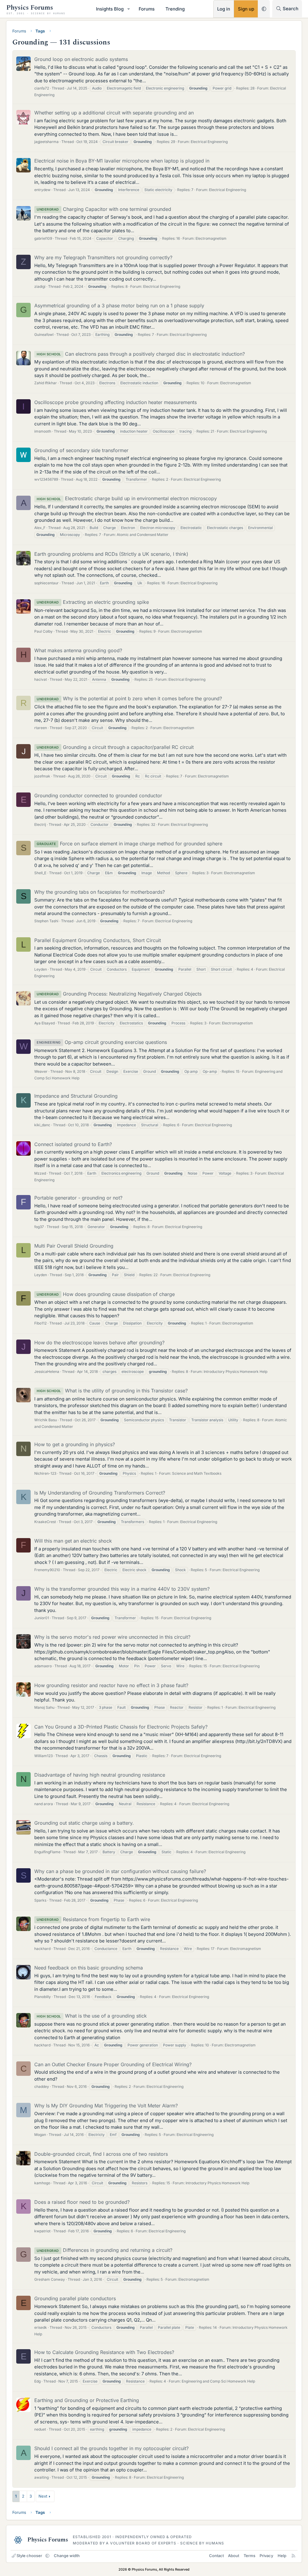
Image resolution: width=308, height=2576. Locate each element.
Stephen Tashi (46, 921)
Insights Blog (110, 9)
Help (282, 2556)
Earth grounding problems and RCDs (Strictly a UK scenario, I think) (111, 554)
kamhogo (42, 2183)
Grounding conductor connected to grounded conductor (98, 795)
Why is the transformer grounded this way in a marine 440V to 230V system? (122, 1589)
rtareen (41, 728)
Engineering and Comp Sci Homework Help (218, 2381)
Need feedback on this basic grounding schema (89, 1968)
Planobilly (43, 1997)
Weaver (41, 1071)
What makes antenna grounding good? (78, 650)
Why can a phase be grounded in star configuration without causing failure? (120, 1871)
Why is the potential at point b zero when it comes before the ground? (129, 698)
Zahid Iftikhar (46, 383)
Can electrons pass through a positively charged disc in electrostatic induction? (141, 354)
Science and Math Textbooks (197, 1473)
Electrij (40, 824)
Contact (216, 2556)
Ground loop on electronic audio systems (81, 59)
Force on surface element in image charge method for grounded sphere (129, 844)
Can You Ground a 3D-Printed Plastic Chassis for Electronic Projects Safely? (121, 1727)
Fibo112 (40, 1323)
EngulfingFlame (47, 1852)
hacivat (41, 679)
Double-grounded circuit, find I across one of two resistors (101, 2154)
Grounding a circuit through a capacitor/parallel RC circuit (115, 747)
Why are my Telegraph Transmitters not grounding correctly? (103, 257)
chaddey (42, 2086)
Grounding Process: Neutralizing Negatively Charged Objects (119, 994)
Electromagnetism (211, 238)
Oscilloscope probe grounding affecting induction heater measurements (115, 402)
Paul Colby (43, 631)
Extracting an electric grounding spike (93, 602)
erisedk (41, 2327)
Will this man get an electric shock (73, 1541)
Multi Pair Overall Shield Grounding (74, 1246)
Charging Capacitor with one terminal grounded (104, 209)
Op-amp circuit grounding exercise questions (102, 1042)
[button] (129, 9)
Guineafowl (44, 335)
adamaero (43, 1666)
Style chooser (29, 2556)
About (234, 2556)
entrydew (42, 190)
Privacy (266, 2556)
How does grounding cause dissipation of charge (106, 1294)
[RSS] (293, 2556)
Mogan (40, 2135)
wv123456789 (46, 479)
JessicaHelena (47, 1372)
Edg (37, 2381)
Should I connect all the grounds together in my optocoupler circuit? (111, 2448)
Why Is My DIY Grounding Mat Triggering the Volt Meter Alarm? (106, 2106)
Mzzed (40, 1173)
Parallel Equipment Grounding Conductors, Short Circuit (98, 940)
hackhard (42, 1949)
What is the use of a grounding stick (92, 2016)
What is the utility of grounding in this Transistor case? (112, 1391)
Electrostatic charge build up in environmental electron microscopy (127, 498)
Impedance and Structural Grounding (76, 1096)
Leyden (41, 969)
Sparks (40, 1900)
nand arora (44, 1804)
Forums (147, 9)
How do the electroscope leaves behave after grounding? (99, 1343)
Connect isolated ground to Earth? (73, 1144)
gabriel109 (43, 238)
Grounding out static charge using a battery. (84, 1823)
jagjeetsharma (46, 142)
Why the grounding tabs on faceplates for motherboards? (100, 892)
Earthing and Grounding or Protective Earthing (87, 2400)
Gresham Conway (50, 2279)
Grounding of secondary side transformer (81, 450)
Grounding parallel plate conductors (75, 2298)
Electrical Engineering (209, 142)
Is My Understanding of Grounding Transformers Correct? (100, 1493)
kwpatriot (42, 2231)
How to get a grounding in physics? (75, 1444)
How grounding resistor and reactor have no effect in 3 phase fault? (111, 1685)
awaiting (42, 2477)
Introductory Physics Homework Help (236, 1372)
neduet (40, 2429)
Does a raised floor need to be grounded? (82, 2202)
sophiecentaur (46, 583)
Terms (249, 2556)
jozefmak (42, 776)
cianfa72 (42, 88)
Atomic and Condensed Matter (143, 535)
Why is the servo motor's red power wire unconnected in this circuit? (112, 1637)
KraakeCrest (45, 1522)
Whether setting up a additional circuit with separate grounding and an (114, 113)
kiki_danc (42, 1125)
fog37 (39, 1227)
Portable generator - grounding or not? (78, 1198)
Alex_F (40, 528)
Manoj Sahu (44, 1707)
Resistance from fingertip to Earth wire (93, 1919)
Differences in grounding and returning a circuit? (105, 2250)
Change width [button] (67, 2556)
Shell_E (40, 873)
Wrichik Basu (46, 1420)
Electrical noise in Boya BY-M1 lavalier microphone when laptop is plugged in (122, 161)
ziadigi (40, 286)
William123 (43, 1756)
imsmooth (43, 431)
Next (43, 2496)
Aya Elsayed (45, 1023)
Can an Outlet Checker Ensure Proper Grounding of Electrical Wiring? (113, 2064)
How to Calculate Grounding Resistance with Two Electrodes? (104, 2352)
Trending (175, 9)
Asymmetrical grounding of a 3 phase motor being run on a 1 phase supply (119, 306)
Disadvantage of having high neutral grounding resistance (100, 1775)
